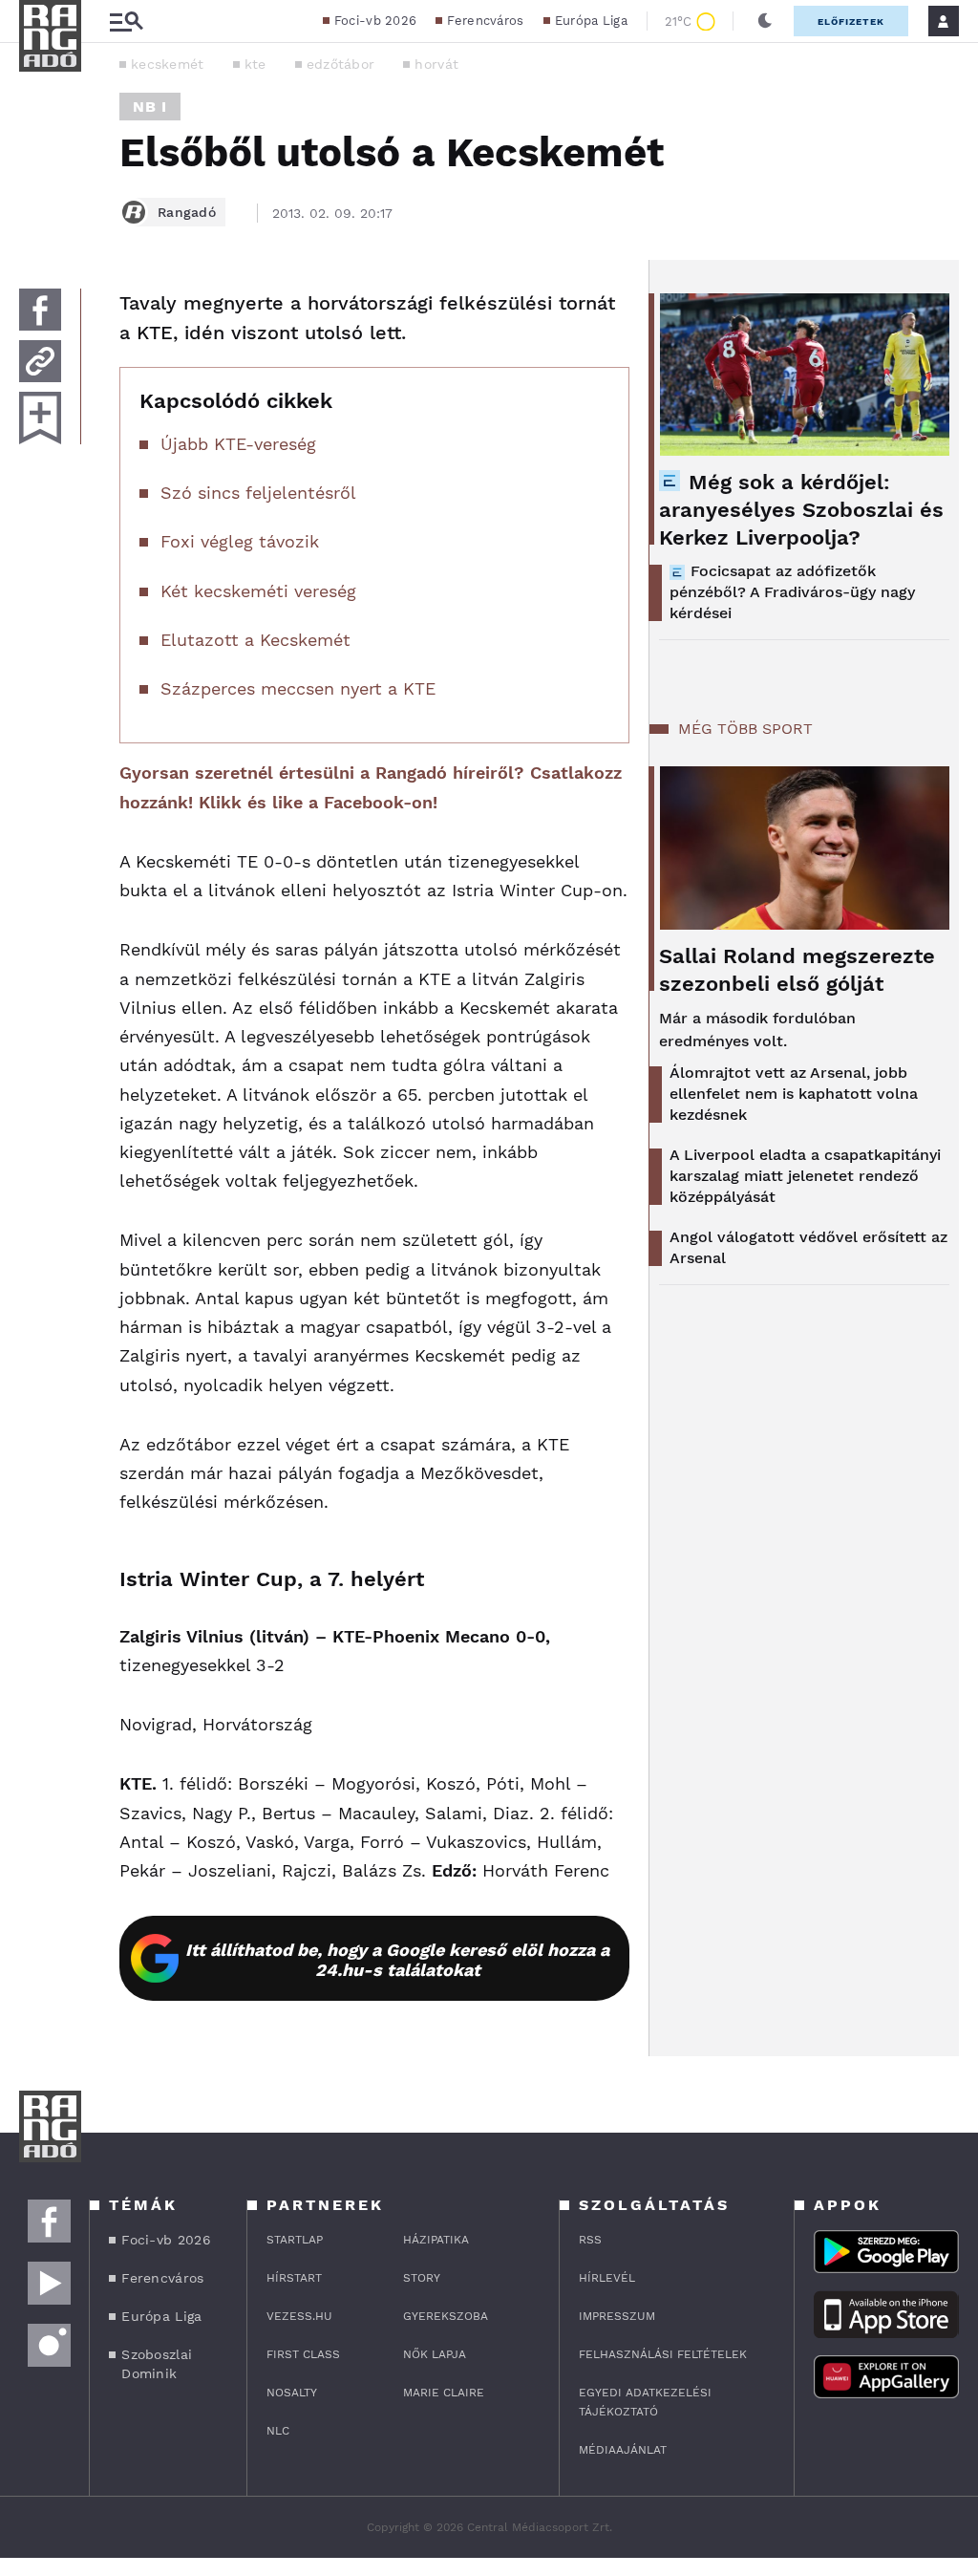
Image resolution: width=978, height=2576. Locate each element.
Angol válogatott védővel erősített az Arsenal (808, 1247)
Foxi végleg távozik (240, 541)
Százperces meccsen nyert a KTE (298, 688)
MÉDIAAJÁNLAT (623, 2450)
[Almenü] (126, 21)
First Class (303, 2354)
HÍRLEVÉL (607, 2278)
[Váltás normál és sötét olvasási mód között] (765, 21)
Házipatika (436, 2240)
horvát (436, 64)
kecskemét (168, 64)
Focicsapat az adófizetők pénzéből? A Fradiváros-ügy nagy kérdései (792, 592)
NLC (278, 2431)
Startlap (295, 2240)
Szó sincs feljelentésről (258, 493)
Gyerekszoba (446, 2316)
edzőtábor (341, 64)
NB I (150, 107)
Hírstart (294, 2278)
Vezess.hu (299, 2316)
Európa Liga (591, 21)
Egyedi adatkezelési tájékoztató (645, 2402)
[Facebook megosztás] (40, 310)
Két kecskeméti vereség (258, 591)
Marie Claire (444, 2393)
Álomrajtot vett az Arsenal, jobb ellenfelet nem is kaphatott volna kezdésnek (794, 1094)
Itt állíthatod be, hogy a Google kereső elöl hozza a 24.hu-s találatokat (397, 1960)
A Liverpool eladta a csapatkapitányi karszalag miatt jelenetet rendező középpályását (805, 1176)
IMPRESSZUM (617, 2316)
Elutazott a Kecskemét (255, 640)
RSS (590, 2240)
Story (422, 2278)
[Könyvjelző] (40, 418)
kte (255, 64)
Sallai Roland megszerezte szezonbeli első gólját (797, 970)
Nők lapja (435, 2354)
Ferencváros (485, 21)
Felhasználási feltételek (663, 2354)
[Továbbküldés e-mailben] (40, 361)
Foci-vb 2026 (376, 21)
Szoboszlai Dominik (157, 2364)
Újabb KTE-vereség (238, 444)
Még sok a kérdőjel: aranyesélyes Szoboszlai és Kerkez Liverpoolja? (801, 510)
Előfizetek (851, 21)
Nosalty (292, 2393)
